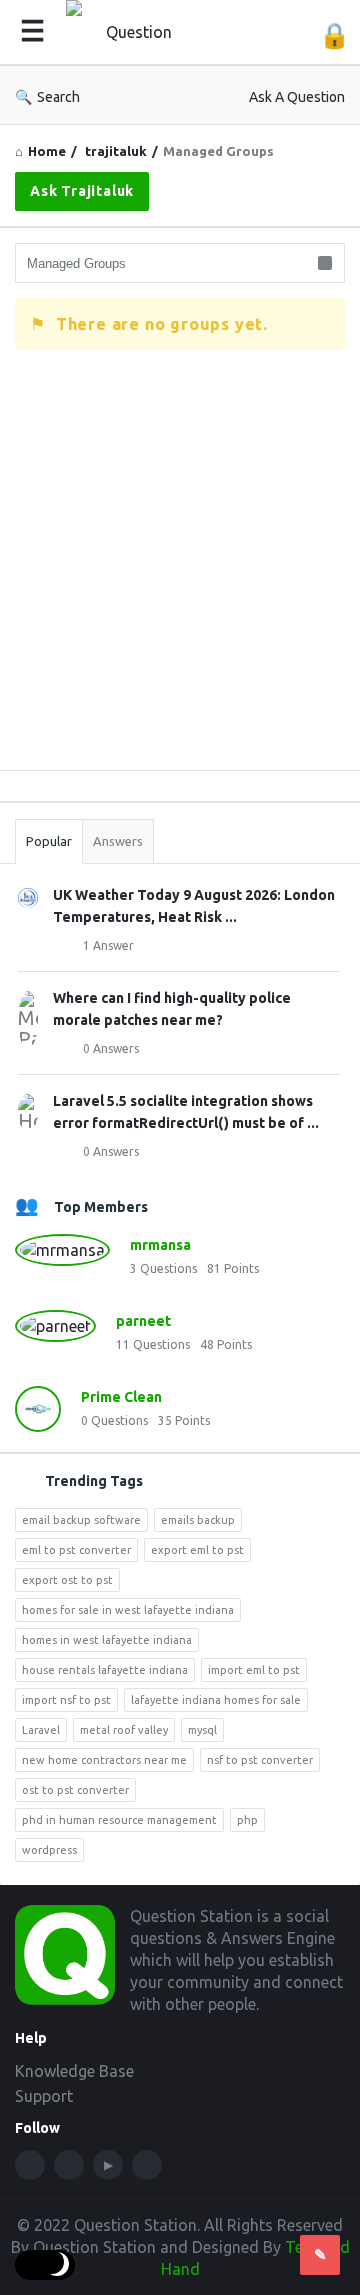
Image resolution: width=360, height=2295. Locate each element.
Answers (118, 841)
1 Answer (108, 945)
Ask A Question (297, 97)
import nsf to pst (66, 1700)
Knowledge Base (74, 2071)
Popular (49, 841)
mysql (202, 1730)
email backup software (81, 1520)
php (247, 1820)
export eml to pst (197, 1550)
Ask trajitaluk (82, 191)
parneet (143, 1321)
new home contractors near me (104, 1760)
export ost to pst (67, 1580)
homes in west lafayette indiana (107, 1640)
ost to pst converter (75, 1790)
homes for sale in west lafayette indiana (128, 1610)
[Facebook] (30, 2165)
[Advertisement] (180, 575)
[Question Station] (136, 32)
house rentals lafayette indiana (105, 1670)
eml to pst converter (76, 1550)
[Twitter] (69, 2165)
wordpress (49, 1850)
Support (44, 2096)
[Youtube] (108, 2165)
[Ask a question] (320, 2255)
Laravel (41, 1730)
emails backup (198, 1520)
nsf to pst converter (260, 1760)
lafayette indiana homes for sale (216, 1700)
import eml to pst (254, 1670)
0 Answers (111, 1048)
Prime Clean (121, 1397)
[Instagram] (147, 2165)
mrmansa (160, 1245)
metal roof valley (124, 1730)
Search (58, 97)
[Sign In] (334, 35)
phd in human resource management (119, 1820)
